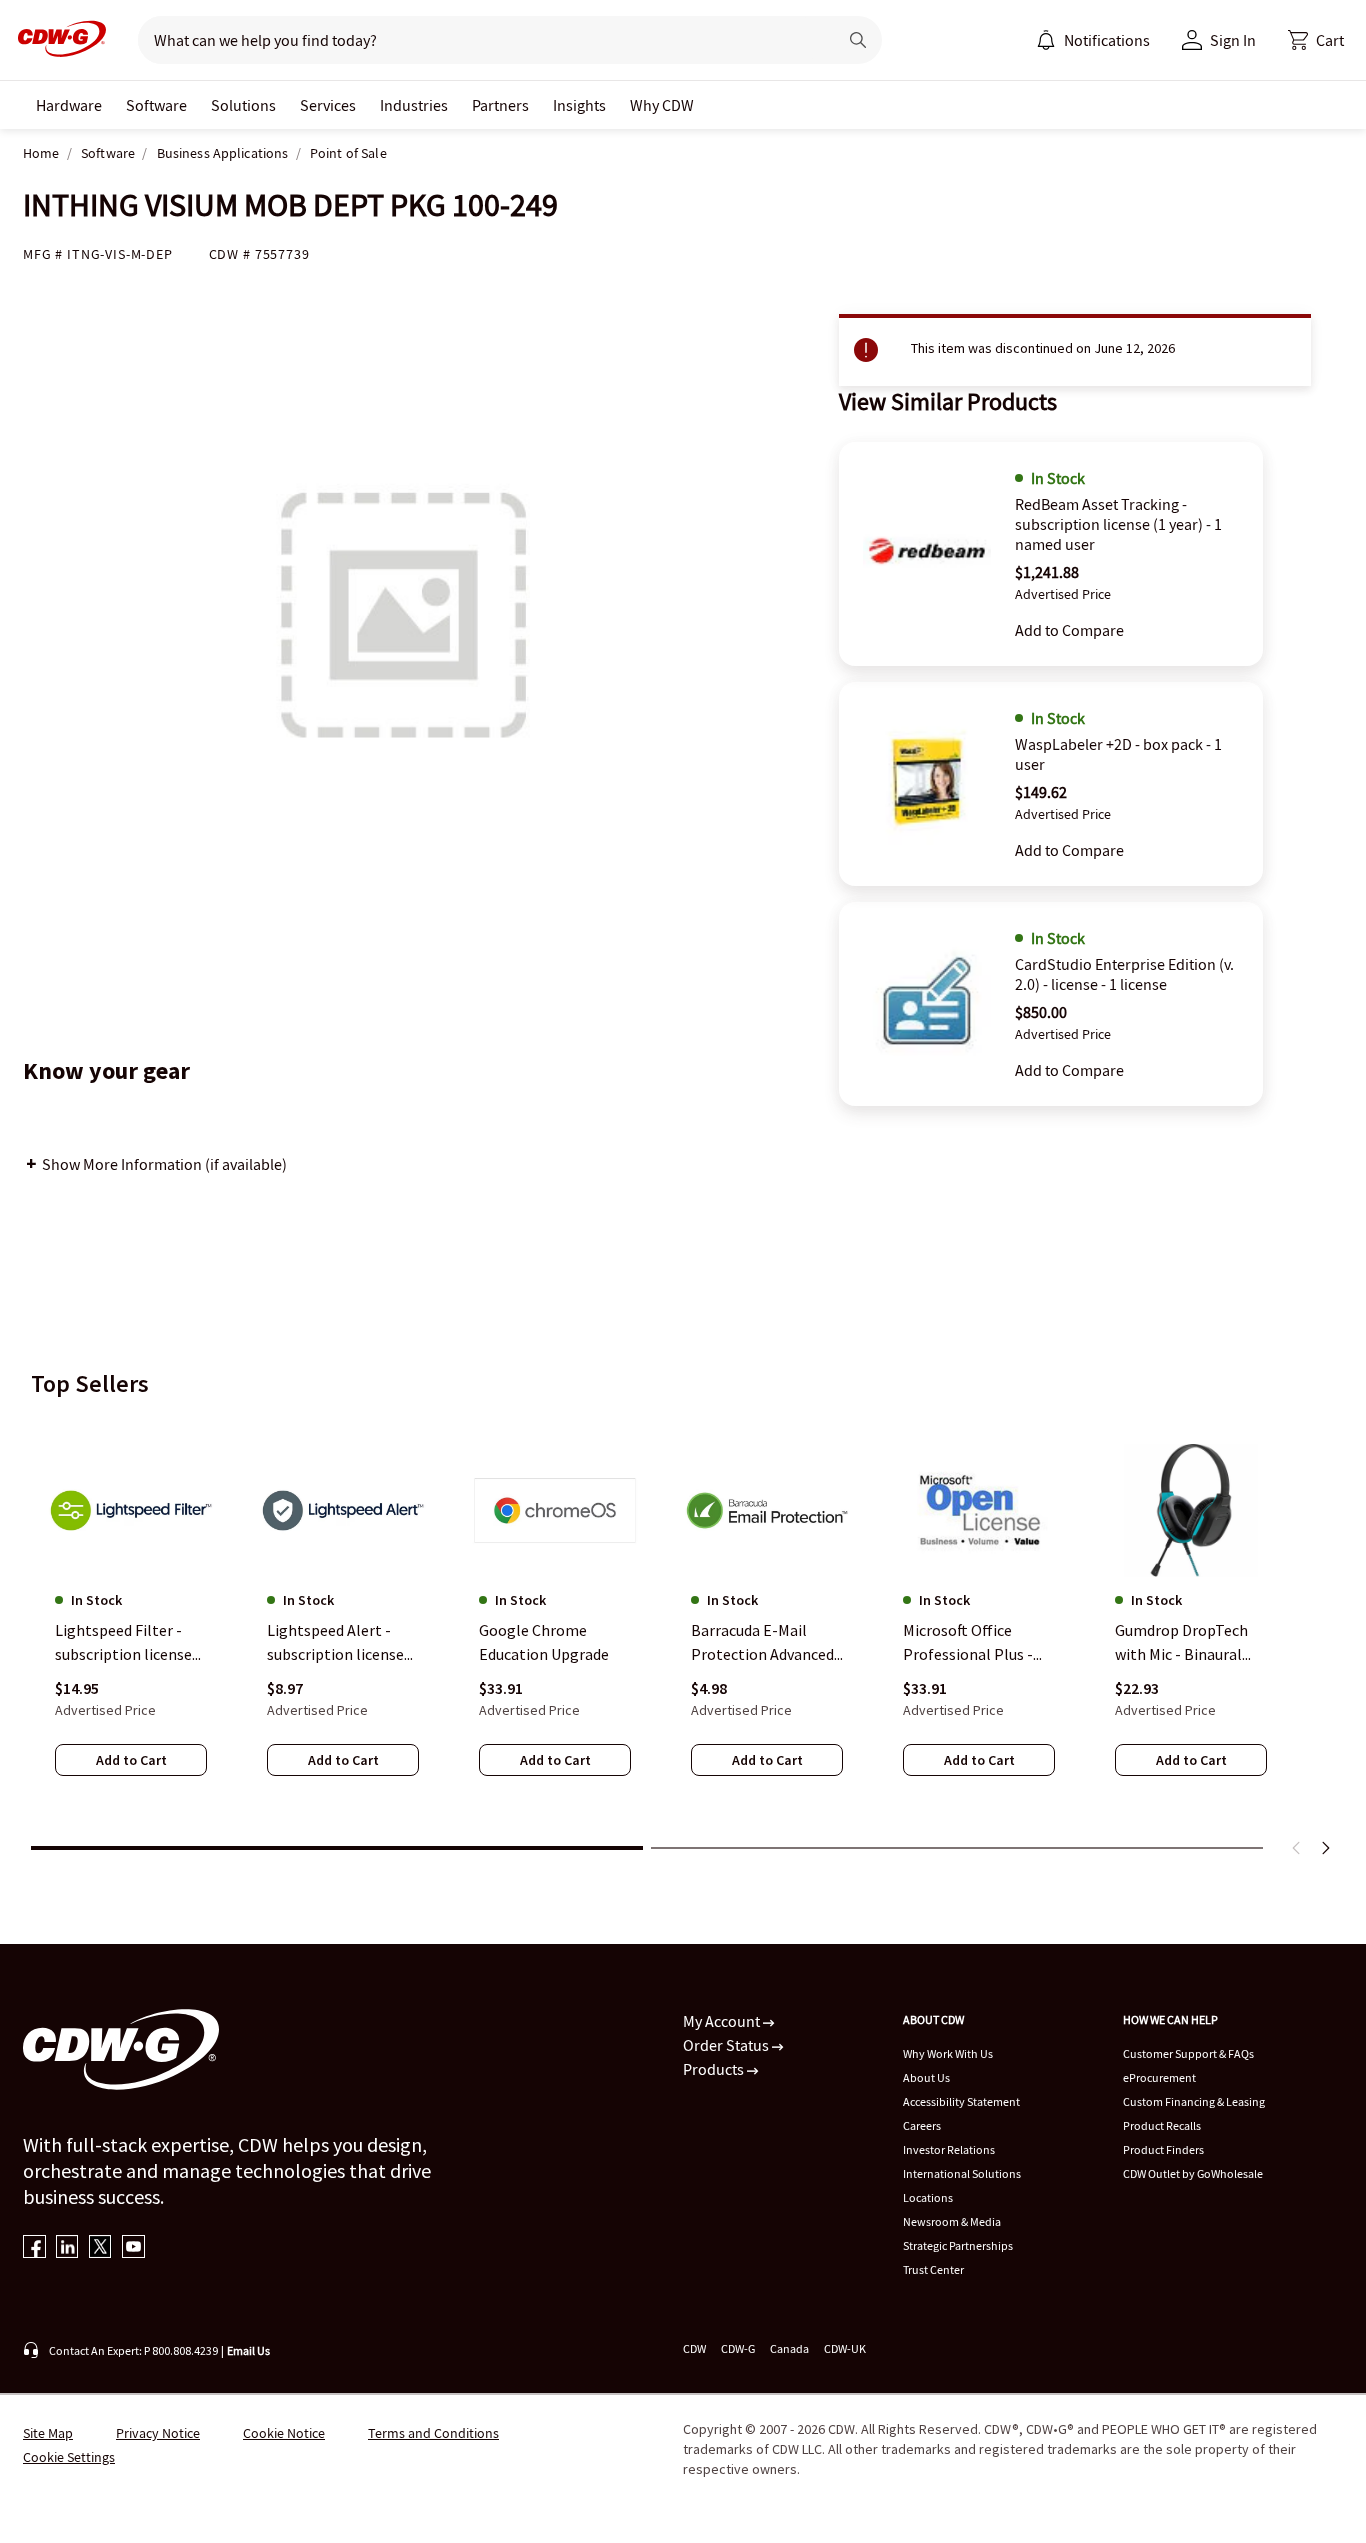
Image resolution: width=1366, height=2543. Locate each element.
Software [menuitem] (156, 105)
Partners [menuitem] (500, 105)
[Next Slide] (1325, 1848)
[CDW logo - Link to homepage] (56, 40)
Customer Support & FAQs (1188, 2053)
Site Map (48, 2433)
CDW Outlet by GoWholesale (1193, 2173)
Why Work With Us (948, 2053)
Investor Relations (949, 2149)
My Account (723, 2021)
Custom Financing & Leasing (1194, 2101)
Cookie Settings (69, 2457)
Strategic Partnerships (958, 2245)
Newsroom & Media (952, 2221)
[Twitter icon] (100, 2248)
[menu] (1093, 40)
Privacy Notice (158, 2433)
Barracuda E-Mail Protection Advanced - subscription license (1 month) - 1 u (767, 1643)
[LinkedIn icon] (67, 2248)
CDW (694, 2348)
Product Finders (1163, 2149)
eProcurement (1159, 2077)
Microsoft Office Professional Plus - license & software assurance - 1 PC (968, 1643)
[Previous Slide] (1297, 1848)
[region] (683, 1624)
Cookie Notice (284, 2433)
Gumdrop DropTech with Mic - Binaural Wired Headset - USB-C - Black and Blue (1187, 1643)
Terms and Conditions (433, 2433)
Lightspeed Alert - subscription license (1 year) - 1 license (335, 1643)
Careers (922, 2125)
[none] (69, 105)
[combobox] (479, 40)
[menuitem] (1046, 40)
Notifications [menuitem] (1107, 40)
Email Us (248, 2350)
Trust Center (933, 2269)
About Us (926, 2077)
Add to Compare (1069, 630)
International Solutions (962, 2173)
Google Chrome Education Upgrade (544, 1642)
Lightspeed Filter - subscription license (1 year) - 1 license (123, 1643)
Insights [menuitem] (579, 105)
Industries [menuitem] (414, 105)
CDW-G (738, 2348)
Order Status (727, 2045)
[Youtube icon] (133, 2248)
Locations (928, 2197)
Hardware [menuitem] (69, 105)
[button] (1316, 40)
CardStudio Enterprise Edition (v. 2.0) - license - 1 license (1124, 974)
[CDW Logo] (56, 40)
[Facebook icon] (34, 2248)
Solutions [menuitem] (243, 105)
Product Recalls (1162, 2125)
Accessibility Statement (961, 2101)
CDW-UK (845, 2348)
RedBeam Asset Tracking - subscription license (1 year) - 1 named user (1118, 524)
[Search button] (858, 40)
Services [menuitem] (328, 105)
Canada (789, 2348)
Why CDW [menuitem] (662, 105)
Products (715, 2069)
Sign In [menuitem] (1233, 40)
